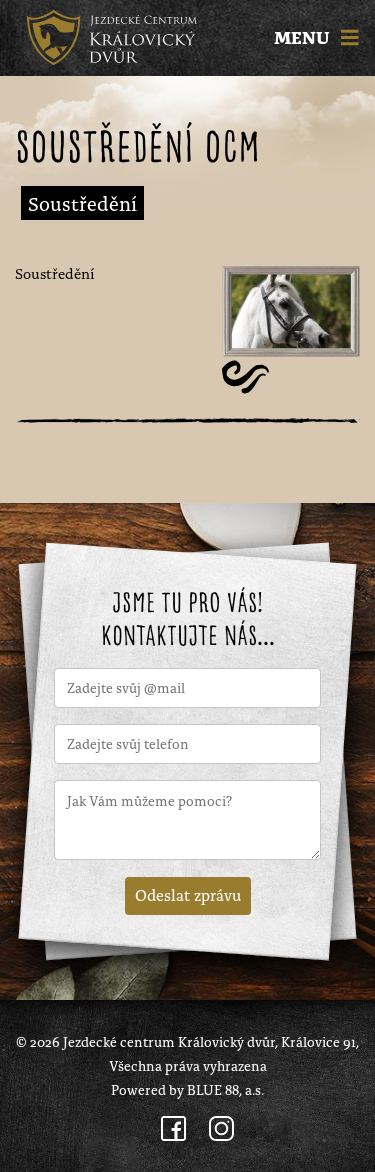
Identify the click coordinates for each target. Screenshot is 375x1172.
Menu (304, 38)
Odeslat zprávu (188, 894)
